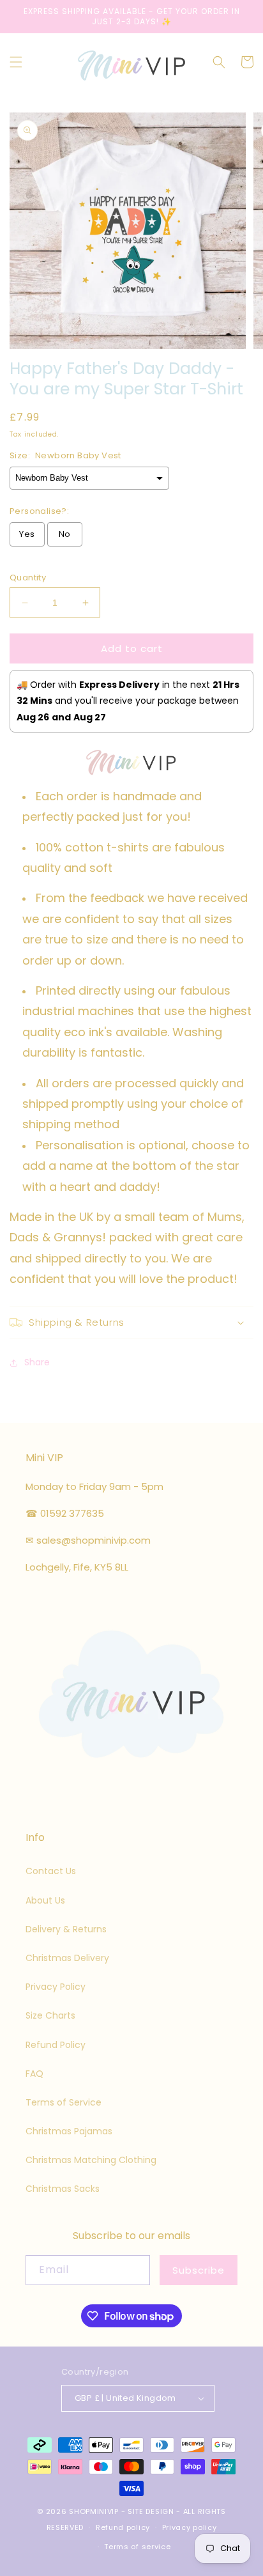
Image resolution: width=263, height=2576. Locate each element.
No (65, 534)
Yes (27, 534)
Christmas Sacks (63, 2189)
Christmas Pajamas (69, 2131)
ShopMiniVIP (94, 2511)
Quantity (28, 578)
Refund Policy (56, 2045)
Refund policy (123, 2527)
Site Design (151, 2511)
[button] (16, 62)
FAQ (34, 2074)
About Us (45, 1900)
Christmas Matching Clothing (91, 2160)
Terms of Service (64, 2102)
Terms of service (137, 2547)
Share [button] (37, 1362)
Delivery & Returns (66, 1929)
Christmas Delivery (67, 1958)
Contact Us (51, 1871)
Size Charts (50, 2015)
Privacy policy (190, 2527)
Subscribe (199, 2270)
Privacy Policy (56, 1987)
